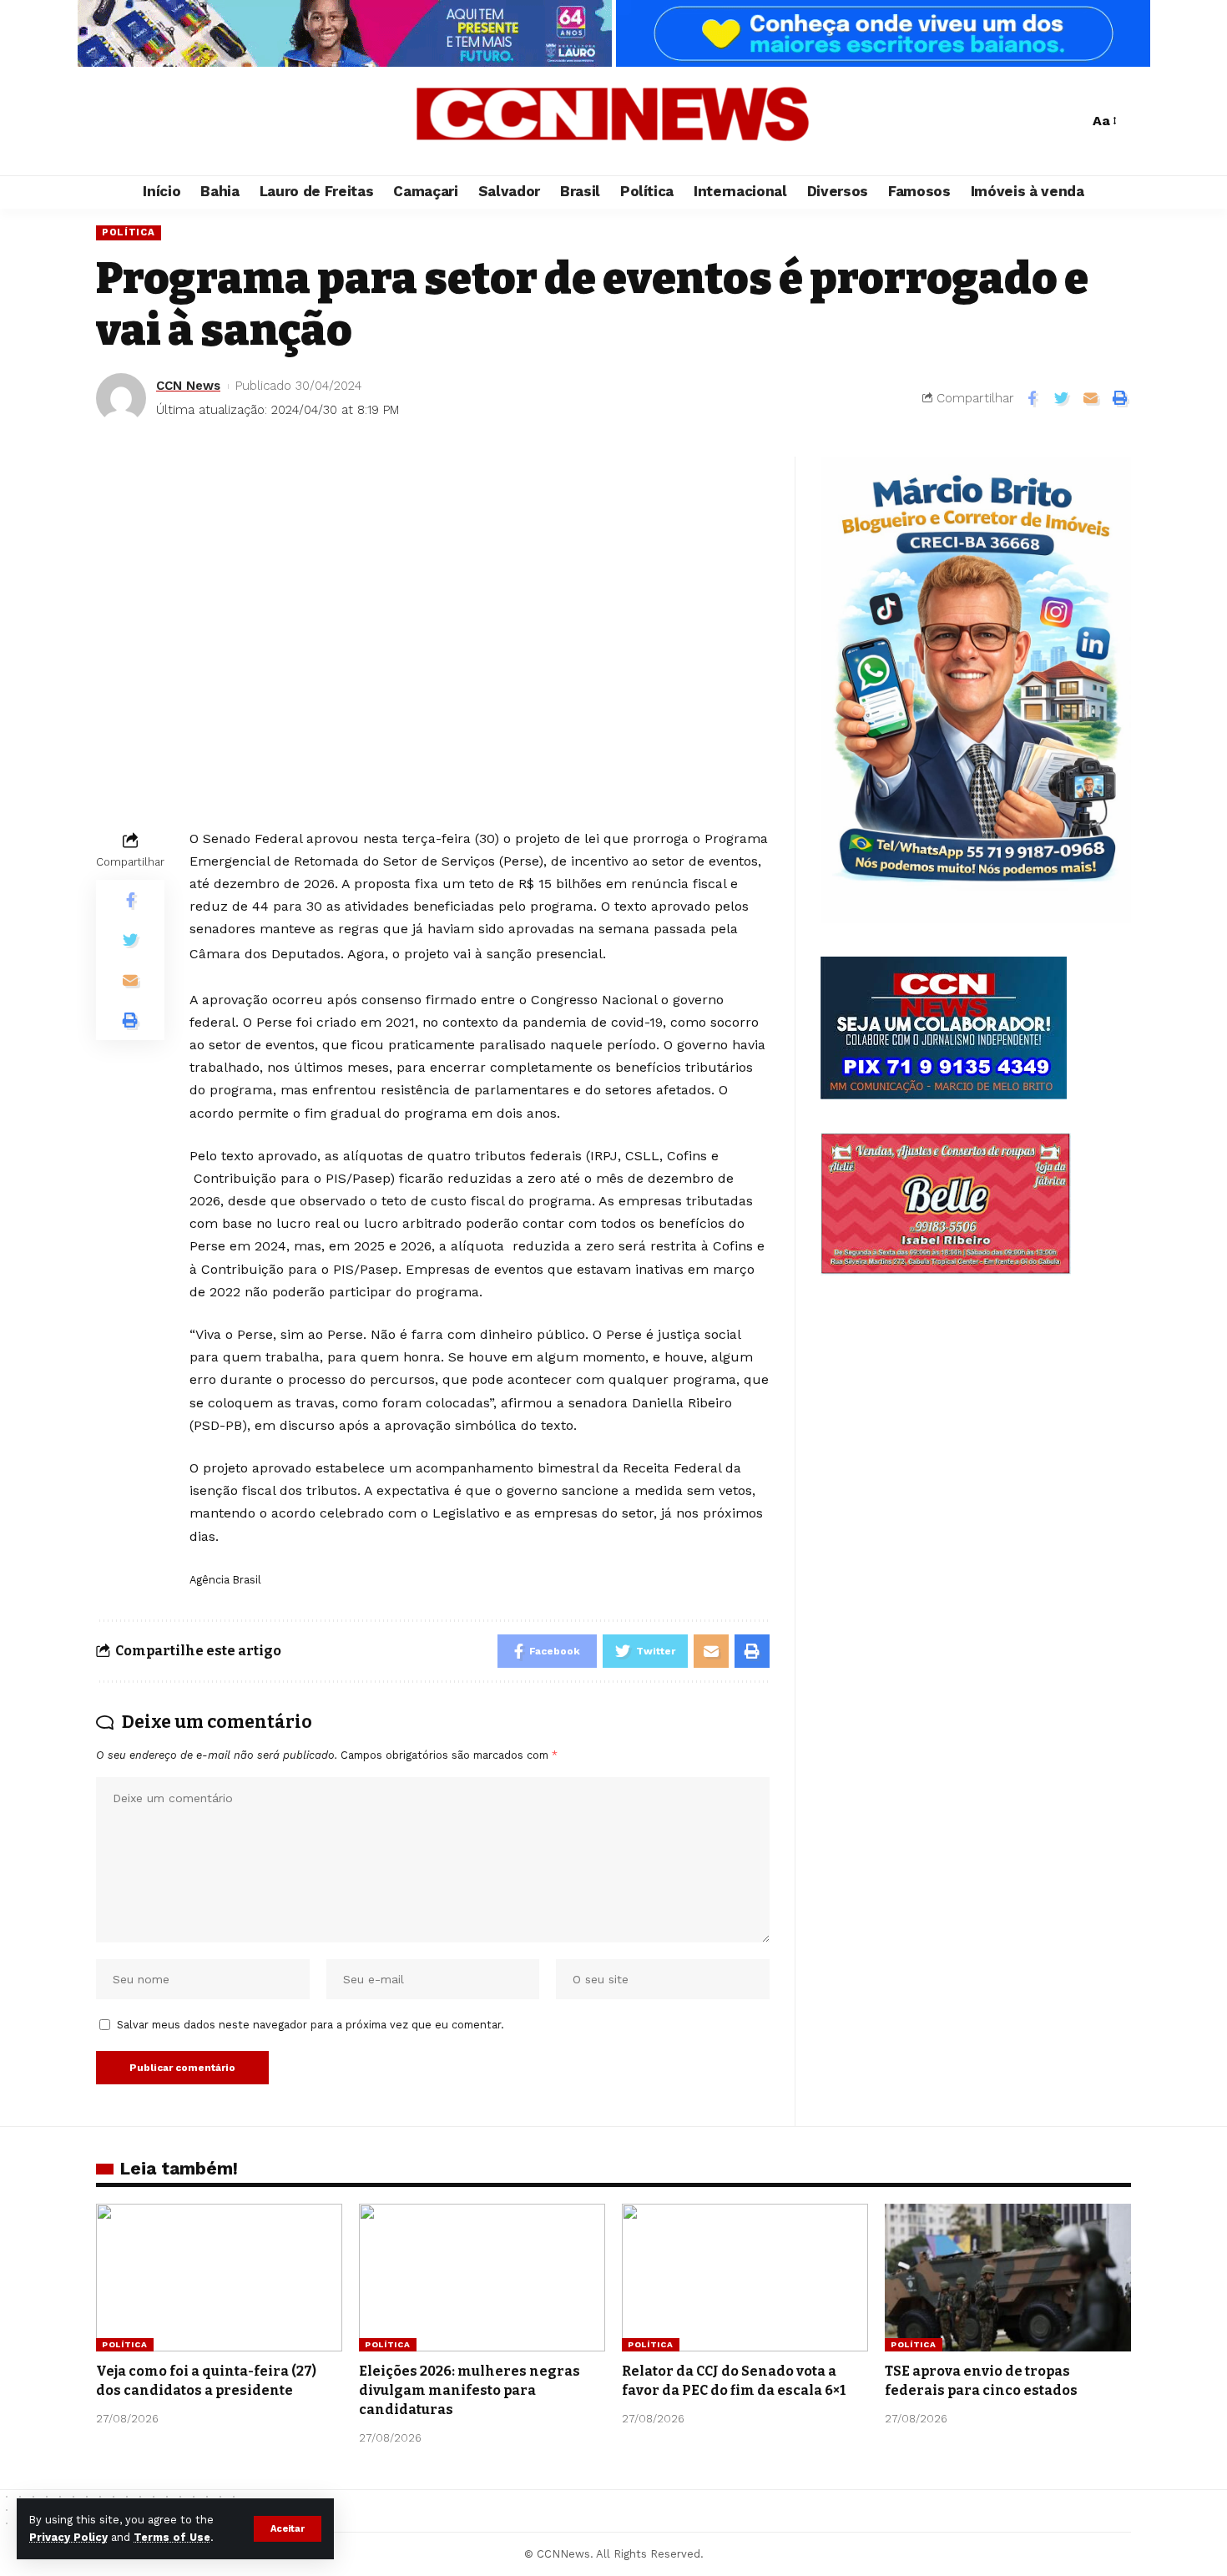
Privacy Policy (68, 2537)
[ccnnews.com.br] (613, 121)
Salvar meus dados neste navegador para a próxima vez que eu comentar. (311, 2025)
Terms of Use (172, 2537)
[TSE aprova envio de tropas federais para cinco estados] (1008, 2278)
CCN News (188, 386)
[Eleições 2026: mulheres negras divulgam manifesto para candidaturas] (482, 2278)
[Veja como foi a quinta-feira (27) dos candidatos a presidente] (219, 2278)
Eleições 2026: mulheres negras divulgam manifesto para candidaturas (470, 2390)
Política (129, 232)
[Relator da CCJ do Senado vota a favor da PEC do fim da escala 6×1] (745, 2278)
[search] (1072, 121)
